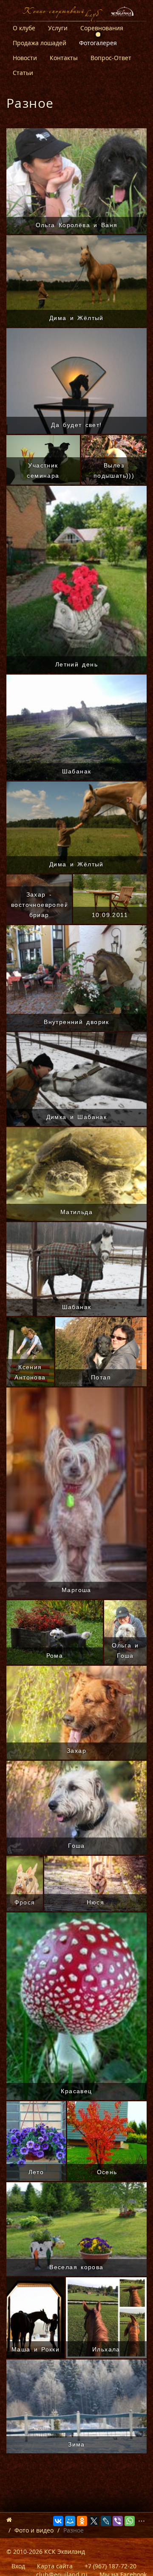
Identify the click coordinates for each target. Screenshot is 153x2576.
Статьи (23, 73)
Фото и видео (34, 2530)
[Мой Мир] (70, 2521)
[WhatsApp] (130, 2521)
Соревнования (102, 28)
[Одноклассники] (82, 2521)
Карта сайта (55, 2566)
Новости (25, 58)
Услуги (58, 28)
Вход (18, 2566)
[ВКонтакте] (58, 2521)
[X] (94, 2521)
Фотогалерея (98, 43)
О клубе (24, 28)
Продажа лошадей (40, 43)
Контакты (64, 58)
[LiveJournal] (106, 2521)
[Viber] (118, 2521)
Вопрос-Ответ (111, 58)
